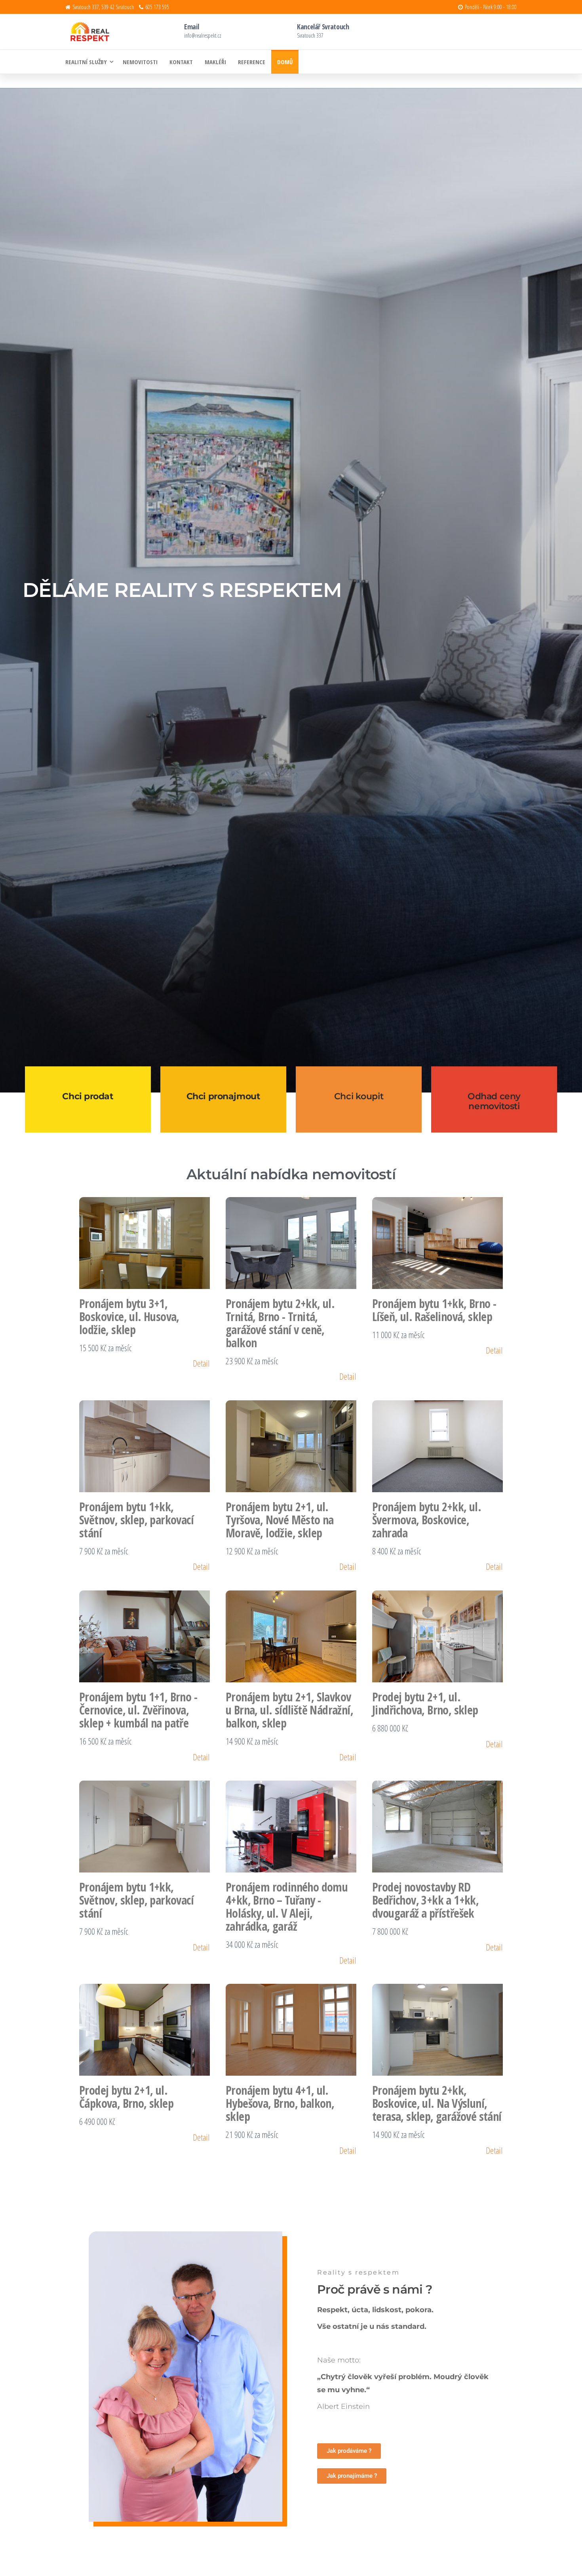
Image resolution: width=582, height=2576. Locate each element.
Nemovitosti (140, 62)
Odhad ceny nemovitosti (494, 1101)
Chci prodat (88, 1096)
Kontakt (181, 62)
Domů (285, 62)
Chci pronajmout (223, 1096)
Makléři (215, 62)
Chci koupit (359, 1096)
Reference (252, 62)
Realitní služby (86, 62)
